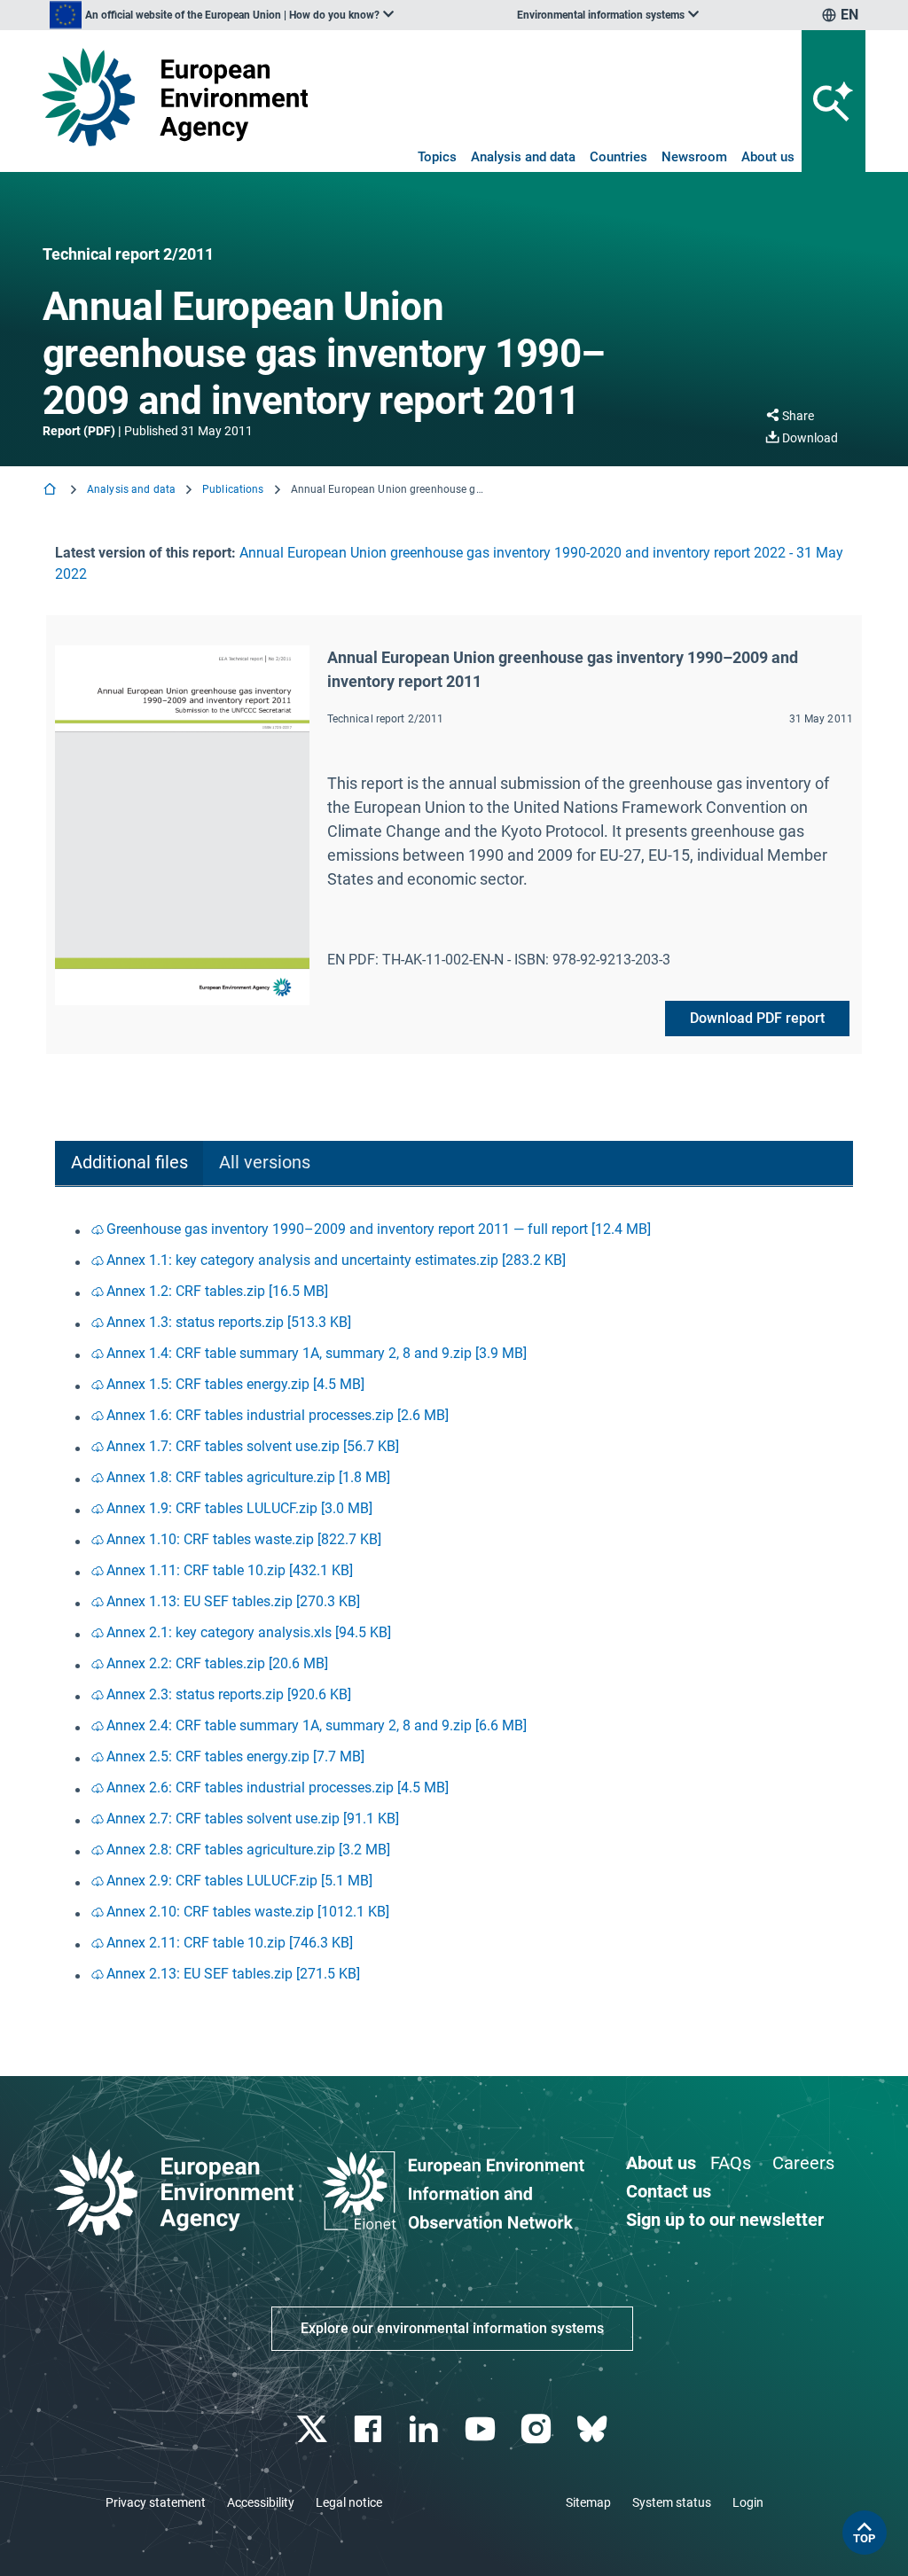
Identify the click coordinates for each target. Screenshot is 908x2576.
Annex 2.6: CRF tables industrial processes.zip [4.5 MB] (278, 1788)
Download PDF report (757, 1018)
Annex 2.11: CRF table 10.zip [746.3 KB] (230, 1943)
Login (748, 2502)
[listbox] (222, 15)
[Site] (175, 97)
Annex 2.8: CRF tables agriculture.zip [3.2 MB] (248, 1850)
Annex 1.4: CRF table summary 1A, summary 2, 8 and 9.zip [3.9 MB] (317, 1353)
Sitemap (588, 2502)
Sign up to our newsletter (725, 2220)
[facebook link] (370, 2429)
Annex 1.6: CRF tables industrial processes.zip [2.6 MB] (278, 1415)
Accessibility (261, 2502)
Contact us (669, 2191)
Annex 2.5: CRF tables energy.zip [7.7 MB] (235, 1756)
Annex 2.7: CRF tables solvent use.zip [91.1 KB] (253, 1819)
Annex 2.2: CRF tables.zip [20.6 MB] (217, 1663)
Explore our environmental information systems (452, 2328)
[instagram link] (538, 2429)
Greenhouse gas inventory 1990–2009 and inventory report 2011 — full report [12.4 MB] (379, 1229)
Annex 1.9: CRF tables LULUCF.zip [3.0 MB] (239, 1508)
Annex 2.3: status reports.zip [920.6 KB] (229, 1694)
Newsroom (694, 157)
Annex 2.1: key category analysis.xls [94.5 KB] (249, 1632)
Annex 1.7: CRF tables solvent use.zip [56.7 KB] (253, 1446)
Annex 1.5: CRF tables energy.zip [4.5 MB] (235, 1384)
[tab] (129, 1163)
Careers (803, 2163)
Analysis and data (523, 157)
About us (768, 157)
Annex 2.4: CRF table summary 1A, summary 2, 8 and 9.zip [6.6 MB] (317, 1725)
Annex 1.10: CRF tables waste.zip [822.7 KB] (244, 1539)
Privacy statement (156, 2502)
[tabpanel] (454, 1603)
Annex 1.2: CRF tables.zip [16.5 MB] (217, 1291)
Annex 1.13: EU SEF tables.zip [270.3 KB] (233, 1601)
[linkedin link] (426, 2429)
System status (672, 2502)
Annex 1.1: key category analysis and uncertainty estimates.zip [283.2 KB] (336, 1260)
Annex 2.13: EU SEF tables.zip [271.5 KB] (233, 1974)
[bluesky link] (594, 2429)
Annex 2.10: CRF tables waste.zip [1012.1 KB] (248, 1912)
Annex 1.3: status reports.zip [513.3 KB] (229, 1322)
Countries (618, 157)
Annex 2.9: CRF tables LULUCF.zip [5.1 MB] (239, 1881)
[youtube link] (482, 2429)
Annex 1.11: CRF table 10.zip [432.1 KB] (230, 1570)
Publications (233, 489)
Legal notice (349, 2502)
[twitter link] (313, 2429)
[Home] (51, 491)
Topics (437, 157)
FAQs (731, 2163)
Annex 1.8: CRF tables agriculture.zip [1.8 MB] (248, 1477)
